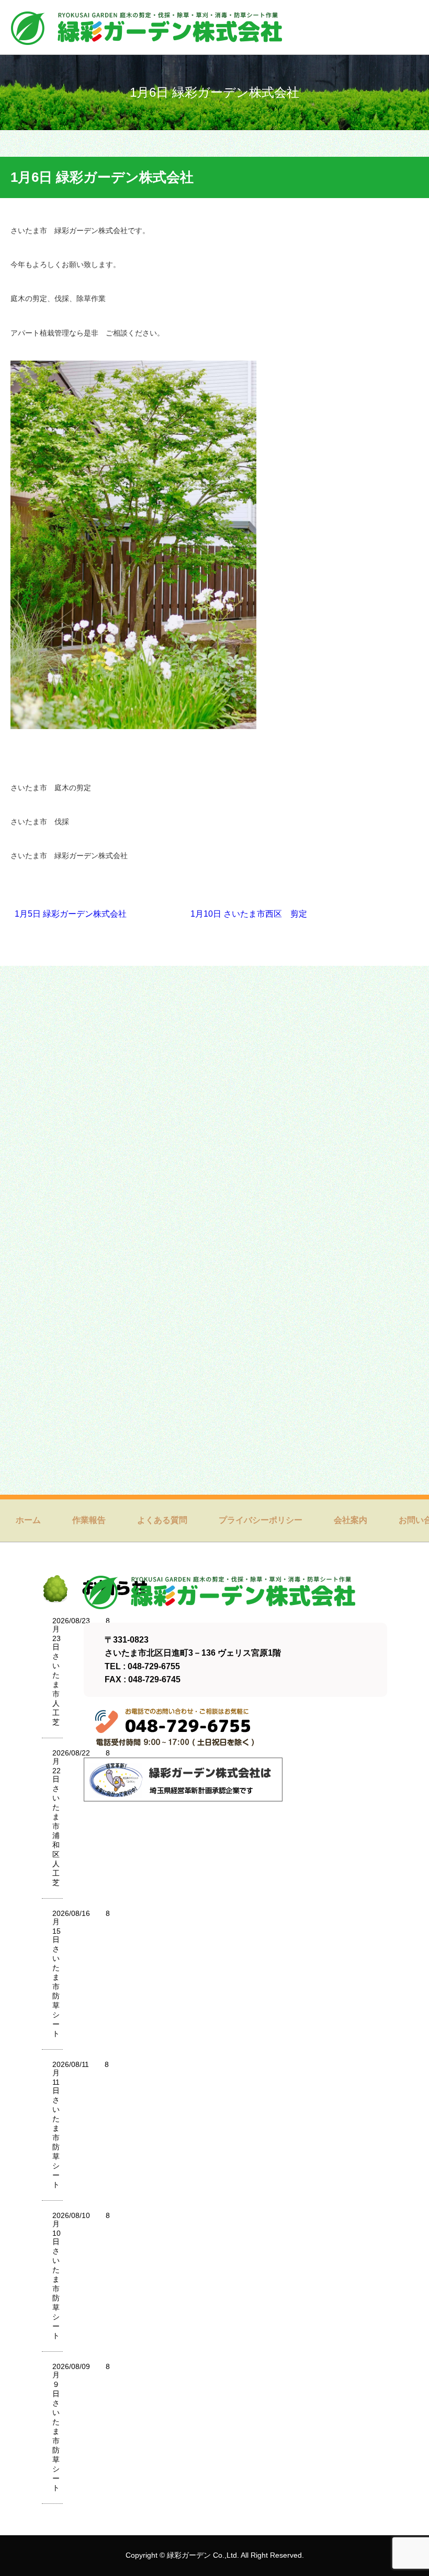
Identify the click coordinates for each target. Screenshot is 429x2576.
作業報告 (89, 1520)
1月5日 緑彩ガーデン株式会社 (71, 914)
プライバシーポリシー (261, 1520)
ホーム (28, 1520)
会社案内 (351, 1520)
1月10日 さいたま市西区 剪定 (249, 914)
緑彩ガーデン (189, 2555)
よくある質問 (162, 1520)
